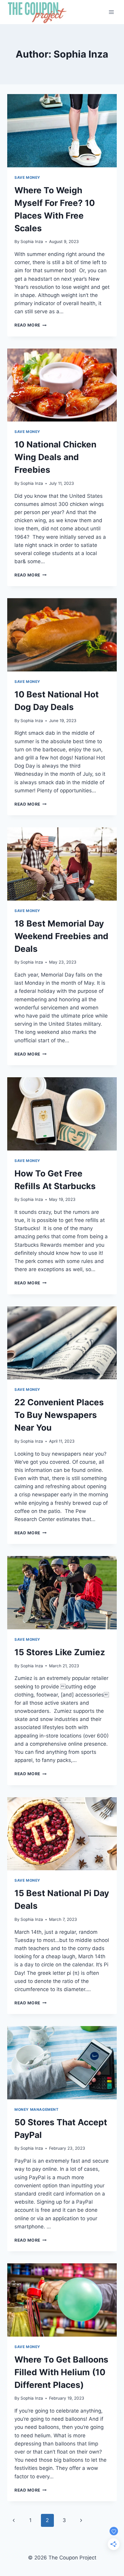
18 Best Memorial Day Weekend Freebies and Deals (61, 936)
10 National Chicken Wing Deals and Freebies (55, 457)
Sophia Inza (32, 241)
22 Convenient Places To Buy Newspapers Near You (59, 1415)
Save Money (27, 177)
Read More (31, 325)
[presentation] (62, 131)
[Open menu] (111, 12)
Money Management (37, 2109)
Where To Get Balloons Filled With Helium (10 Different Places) (61, 2372)
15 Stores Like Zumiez (60, 1652)
